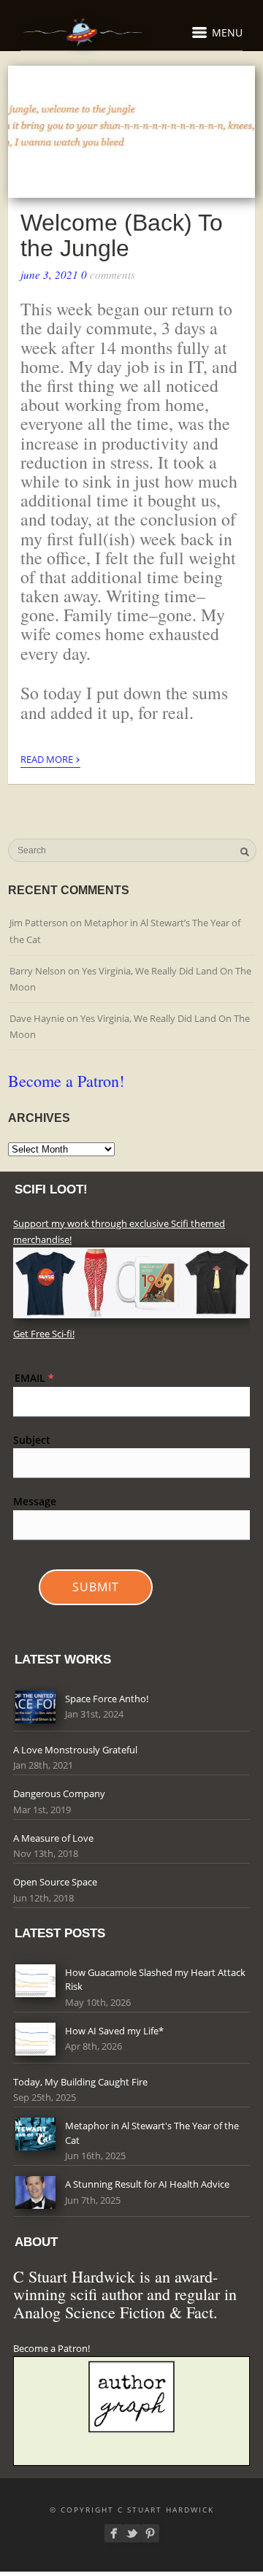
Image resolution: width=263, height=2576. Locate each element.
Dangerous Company (59, 1793)
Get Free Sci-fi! (44, 1334)
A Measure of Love (53, 1838)
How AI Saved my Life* (114, 2031)
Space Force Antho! (107, 1699)
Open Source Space (55, 1882)
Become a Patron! (66, 1081)
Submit (96, 1587)
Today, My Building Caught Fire (80, 2082)
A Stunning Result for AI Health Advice (147, 2184)
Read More (50, 757)
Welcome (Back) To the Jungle (122, 235)
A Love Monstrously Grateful (75, 1750)
